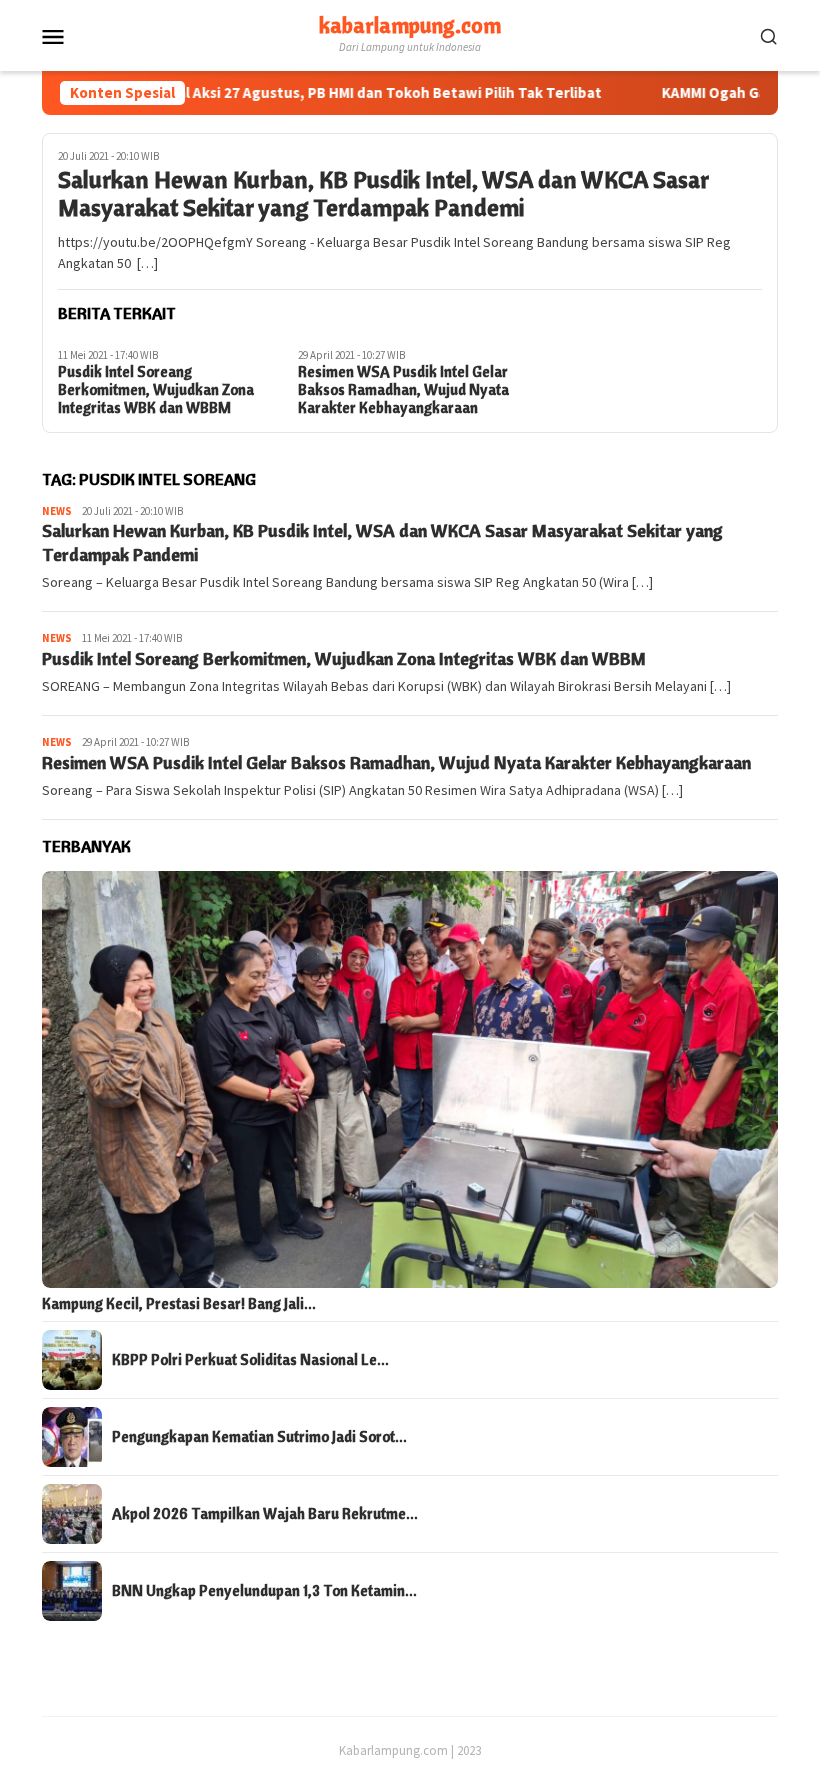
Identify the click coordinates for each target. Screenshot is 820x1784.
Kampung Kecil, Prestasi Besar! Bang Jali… (179, 1304)
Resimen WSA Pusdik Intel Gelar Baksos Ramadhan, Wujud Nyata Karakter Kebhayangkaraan (403, 390)
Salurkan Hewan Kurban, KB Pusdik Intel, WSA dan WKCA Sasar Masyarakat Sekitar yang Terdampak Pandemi (383, 194)
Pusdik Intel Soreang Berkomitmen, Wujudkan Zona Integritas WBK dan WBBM (156, 390)
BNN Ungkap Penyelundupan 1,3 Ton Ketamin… (264, 1591)
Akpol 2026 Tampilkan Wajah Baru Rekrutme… (265, 1514)
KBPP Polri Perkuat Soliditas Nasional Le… (250, 1360)
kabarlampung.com (410, 25)
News (57, 511)
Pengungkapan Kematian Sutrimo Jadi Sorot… (259, 1437)
